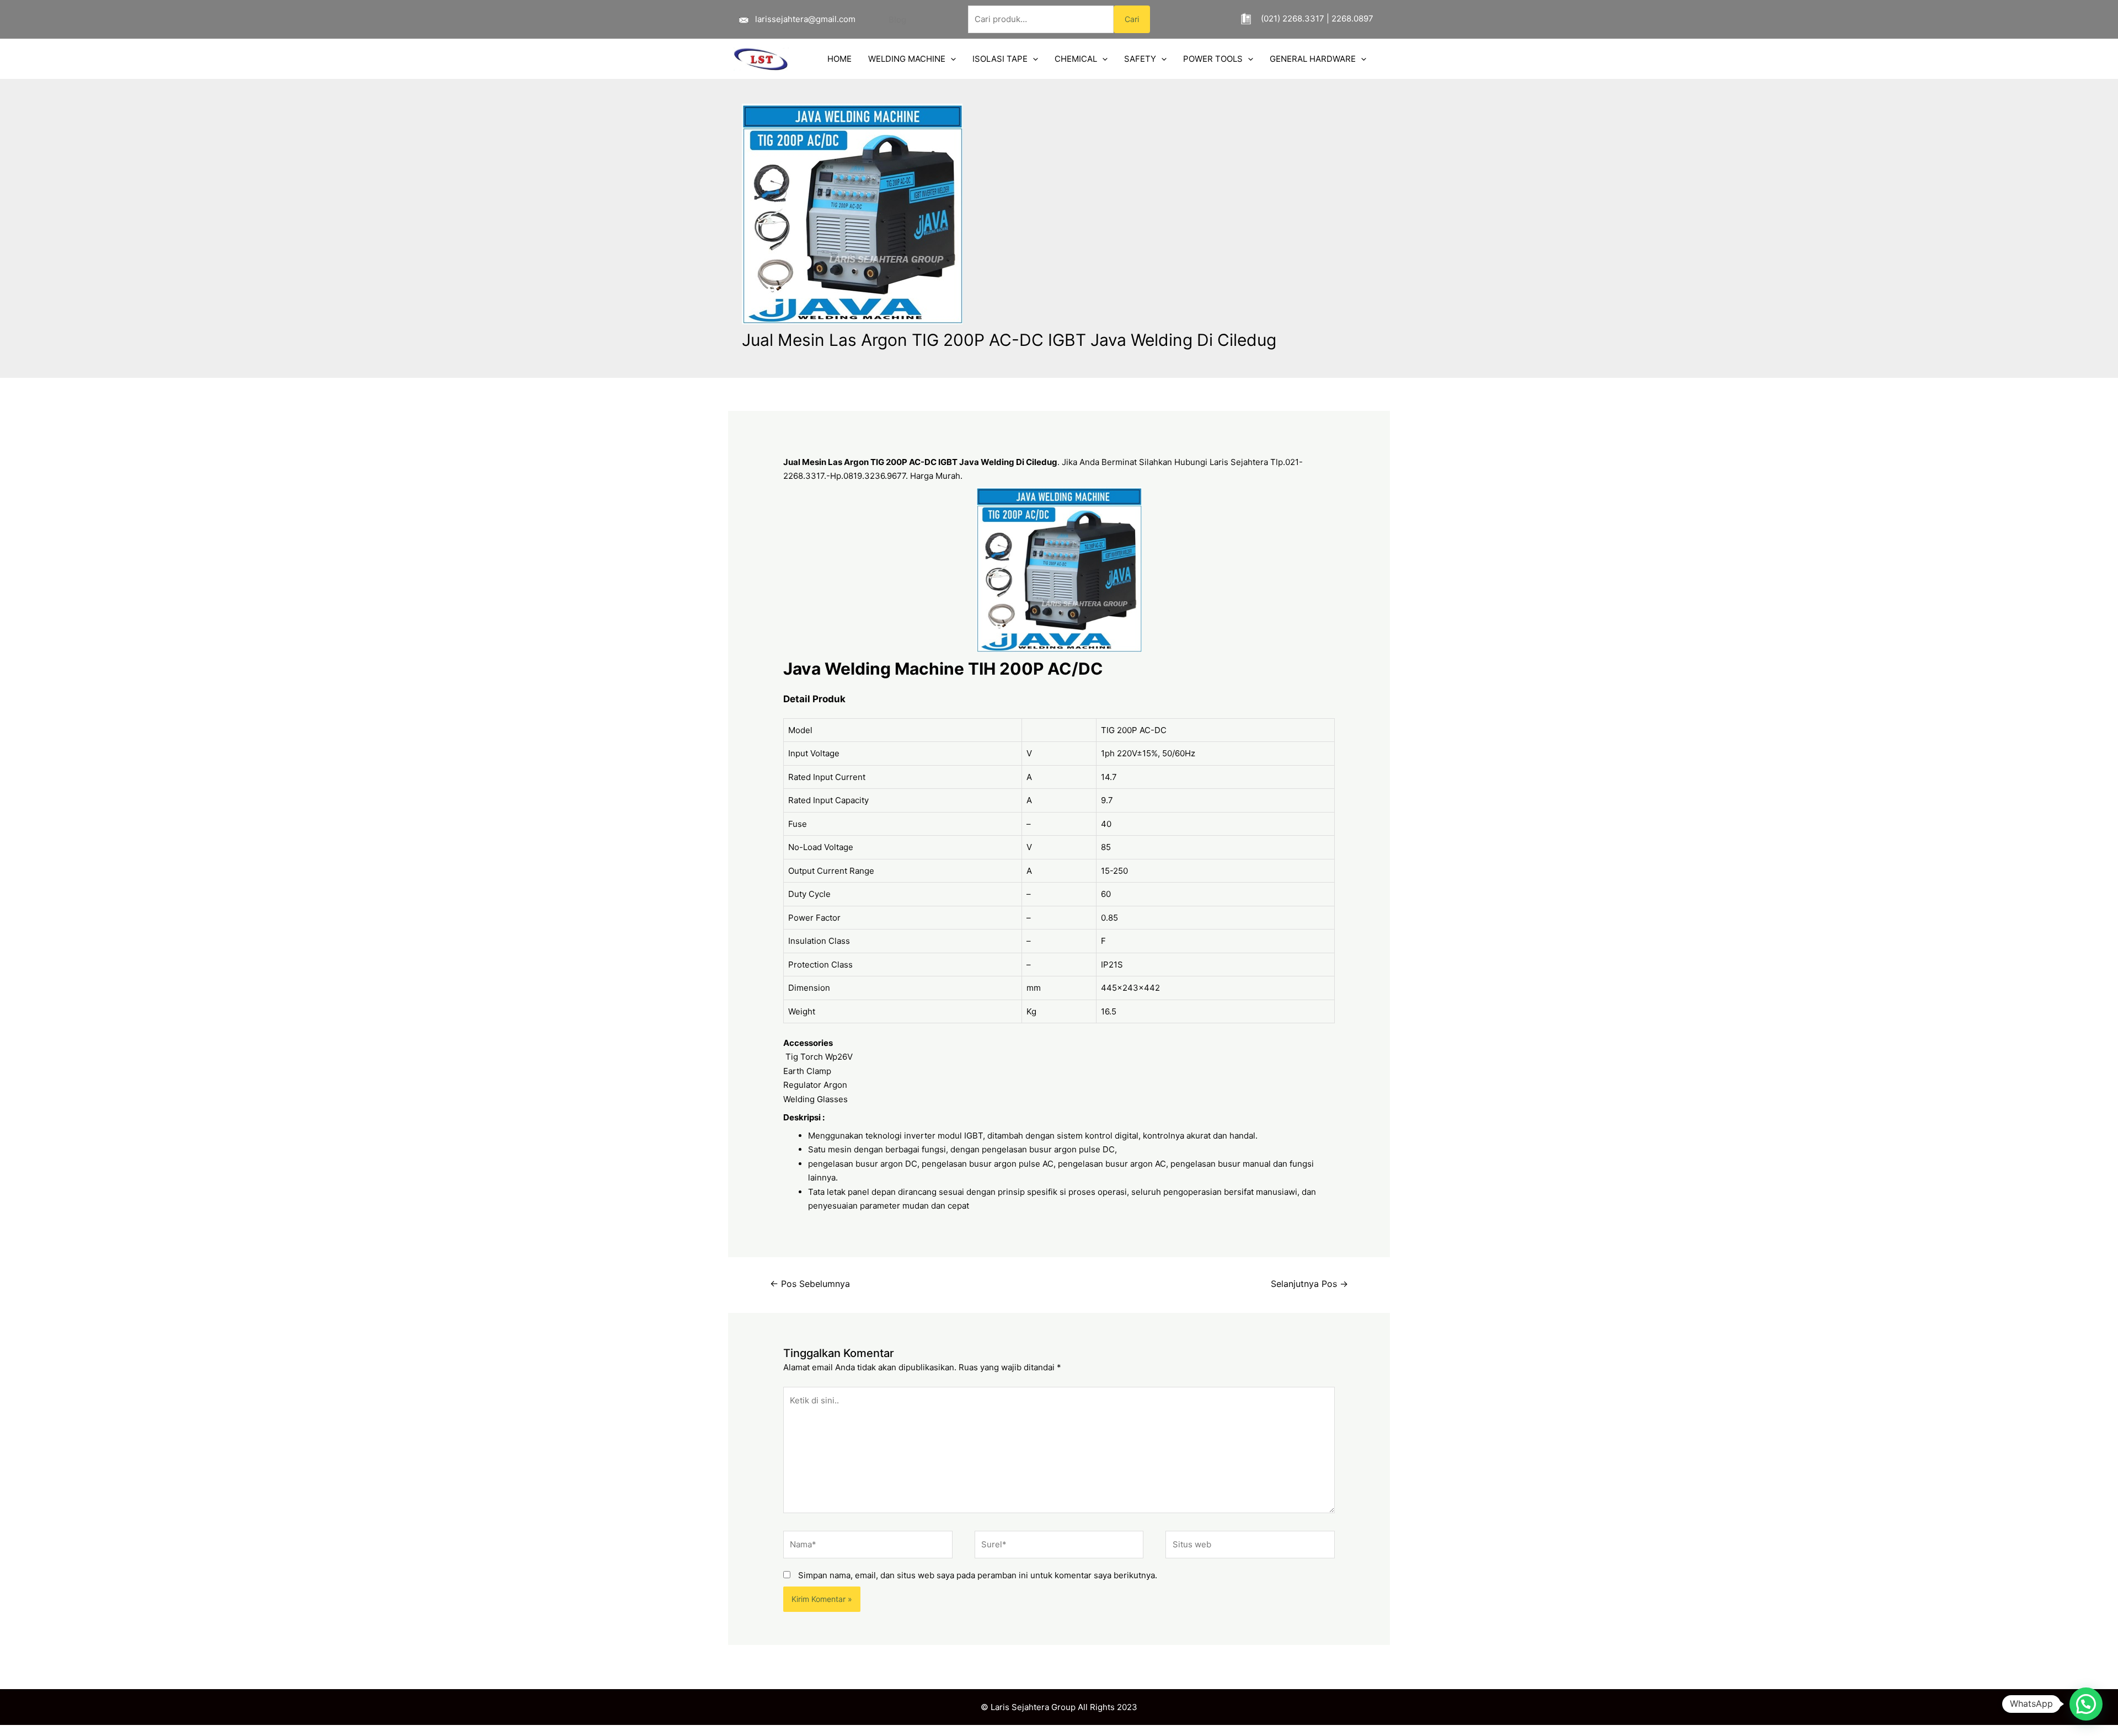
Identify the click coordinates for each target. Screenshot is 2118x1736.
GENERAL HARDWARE (1313, 59)
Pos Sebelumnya (810, 1284)
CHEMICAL (1076, 59)
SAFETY (1140, 59)
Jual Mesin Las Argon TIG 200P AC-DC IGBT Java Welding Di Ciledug (920, 462)
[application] (951, 59)
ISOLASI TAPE (1000, 59)
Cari (1132, 19)
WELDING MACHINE (907, 59)
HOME (839, 59)
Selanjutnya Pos (1309, 1284)
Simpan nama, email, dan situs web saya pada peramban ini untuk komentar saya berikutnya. (978, 1575)
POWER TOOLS (1213, 59)
